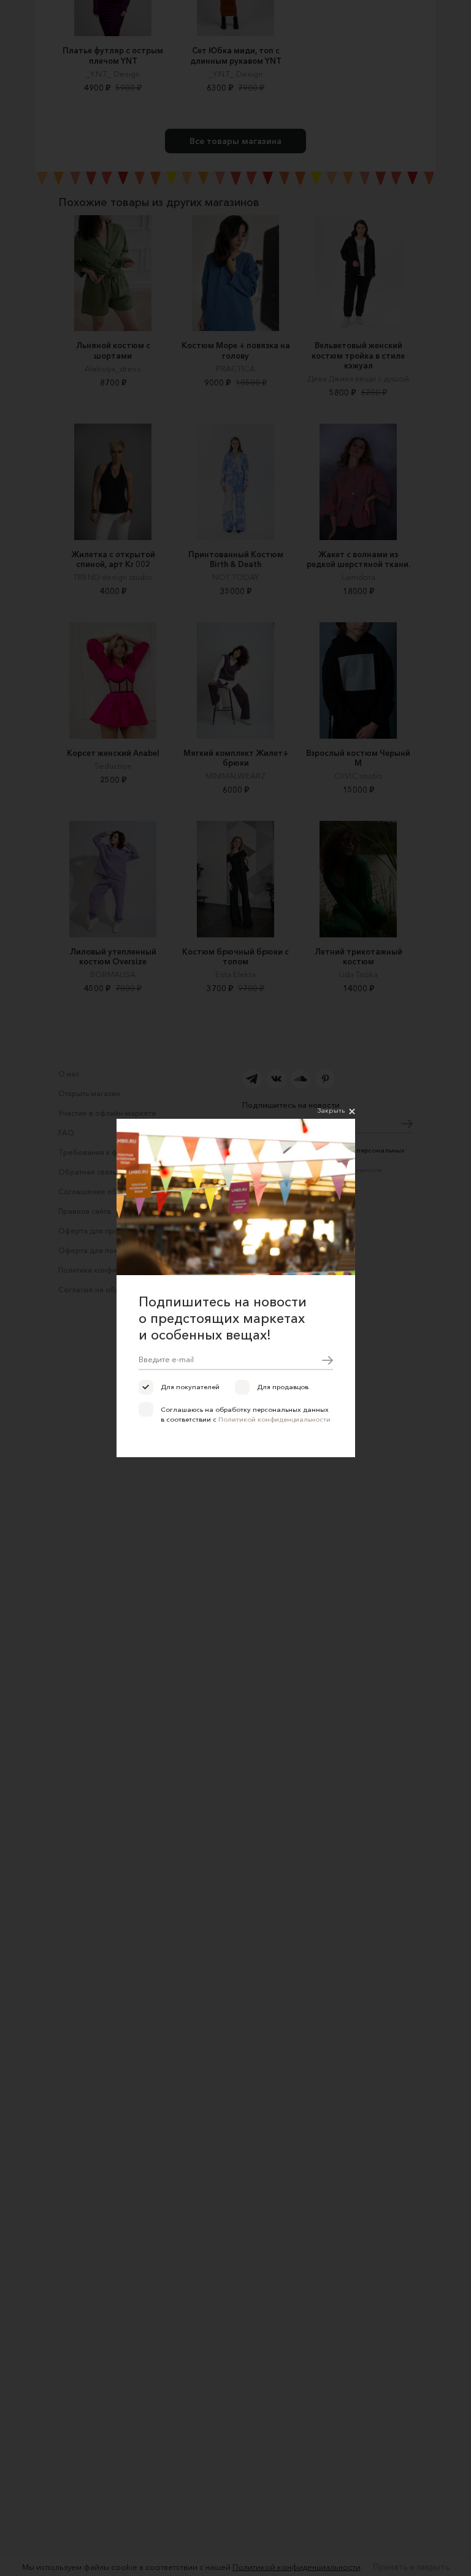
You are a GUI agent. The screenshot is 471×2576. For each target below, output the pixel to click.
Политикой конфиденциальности (274, 1419)
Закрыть (331, 1110)
